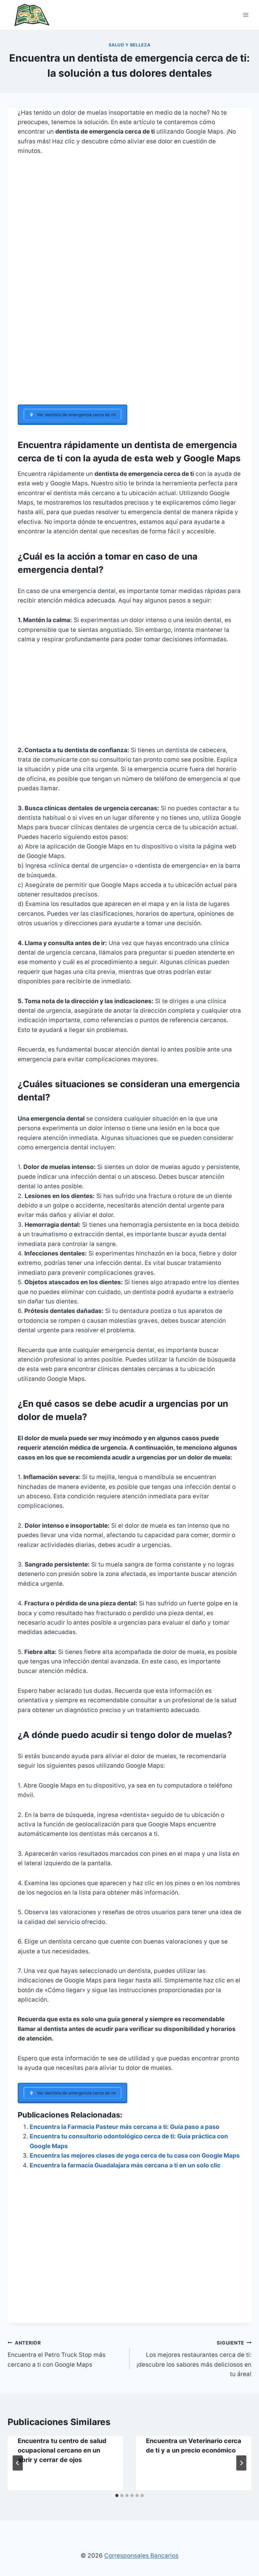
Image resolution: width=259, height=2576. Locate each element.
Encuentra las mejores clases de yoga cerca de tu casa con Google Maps (135, 2156)
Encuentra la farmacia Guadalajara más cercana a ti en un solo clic (125, 2165)
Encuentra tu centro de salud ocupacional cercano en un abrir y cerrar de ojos (62, 2450)
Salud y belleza (130, 45)
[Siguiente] (241, 2463)
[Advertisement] (129, 358)
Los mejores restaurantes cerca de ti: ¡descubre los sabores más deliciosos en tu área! (194, 2359)
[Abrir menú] (246, 15)
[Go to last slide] (18, 2463)
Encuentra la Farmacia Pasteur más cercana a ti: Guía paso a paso (125, 2127)
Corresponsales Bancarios (141, 2556)
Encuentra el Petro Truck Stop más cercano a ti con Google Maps (57, 2354)
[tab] (117, 2495)
